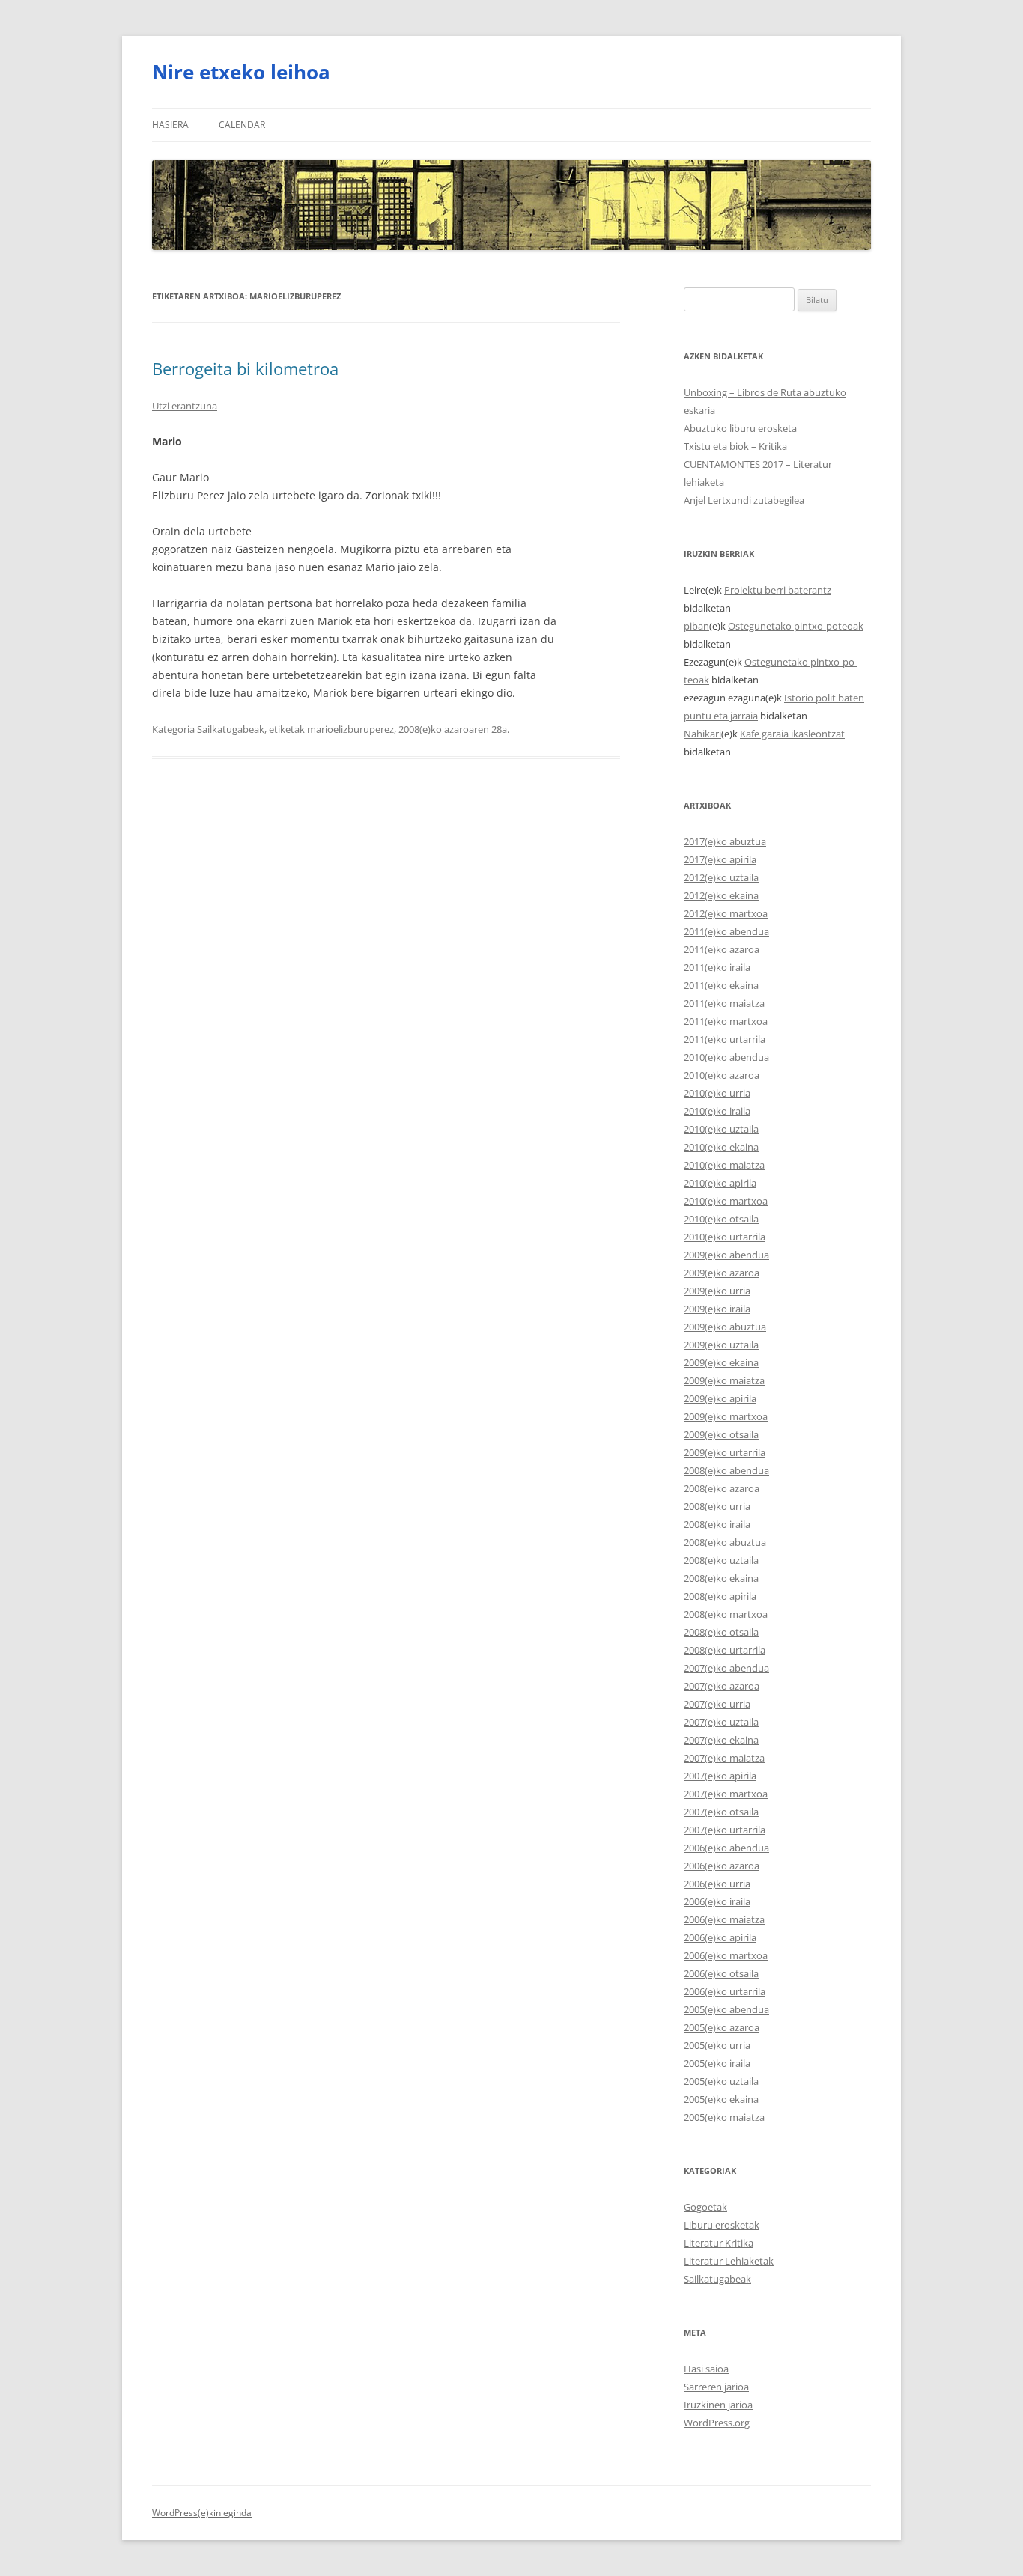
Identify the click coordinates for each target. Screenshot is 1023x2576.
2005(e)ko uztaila (721, 2081)
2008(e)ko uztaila (721, 1560)
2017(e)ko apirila (720, 859)
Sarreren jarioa (716, 2387)
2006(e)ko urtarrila (725, 1991)
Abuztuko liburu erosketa (740, 428)
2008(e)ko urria (717, 1506)
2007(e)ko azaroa (722, 1686)
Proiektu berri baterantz (778, 590)
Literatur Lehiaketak (729, 2261)
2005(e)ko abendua (726, 2009)
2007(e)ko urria (717, 1704)
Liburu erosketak (722, 2225)
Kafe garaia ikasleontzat (792, 734)
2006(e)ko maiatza (724, 1919)
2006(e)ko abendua (726, 1848)
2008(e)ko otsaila (721, 1632)
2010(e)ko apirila (720, 1183)
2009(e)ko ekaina (721, 1362)
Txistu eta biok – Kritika (735, 446)
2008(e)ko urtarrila (725, 1650)
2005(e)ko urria (717, 2045)
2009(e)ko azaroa (722, 1273)
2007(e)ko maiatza (724, 1758)
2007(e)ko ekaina (721, 1740)
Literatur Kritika (719, 2243)
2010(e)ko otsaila (721, 1219)
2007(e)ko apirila (720, 1776)
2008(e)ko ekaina (721, 1578)
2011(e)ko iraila (717, 967)
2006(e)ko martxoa (726, 1955)
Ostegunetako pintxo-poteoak (796, 626)
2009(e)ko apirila (720, 1398)
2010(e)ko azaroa (722, 1075)
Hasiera (170, 125)
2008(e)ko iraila (717, 1524)
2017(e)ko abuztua (725, 841)
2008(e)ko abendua (726, 1470)
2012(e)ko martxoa (726, 913)
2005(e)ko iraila (717, 2063)
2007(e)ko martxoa (726, 1794)
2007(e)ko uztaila (721, 1722)
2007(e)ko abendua (726, 1668)
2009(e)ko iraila (717, 1309)
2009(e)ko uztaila (721, 1345)
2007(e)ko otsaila (721, 1812)
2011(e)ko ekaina (721, 985)
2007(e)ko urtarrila (725, 1830)
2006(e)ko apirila (720, 1937)
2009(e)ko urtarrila (725, 1452)
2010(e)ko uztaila (721, 1129)
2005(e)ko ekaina (721, 2099)
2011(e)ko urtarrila (725, 1039)
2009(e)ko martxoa (726, 1416)
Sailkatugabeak (231, 729)
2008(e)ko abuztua (725, 1542)
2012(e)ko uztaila (721, 877)
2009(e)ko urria (717, 1291)
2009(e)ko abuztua (725, 1327)
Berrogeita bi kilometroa (245, 368)
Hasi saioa (706, 2369)
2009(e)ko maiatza (724, 1380)
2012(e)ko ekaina (721, 895)
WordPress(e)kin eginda (202, 2513)
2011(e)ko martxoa (726, 1021)
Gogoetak (705, 2207)
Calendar (242, 125)
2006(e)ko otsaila (721, 1973)
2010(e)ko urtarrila (725, 1237)
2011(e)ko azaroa (722, 949)
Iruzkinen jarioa (718, 2405)
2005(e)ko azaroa (722, 2027)
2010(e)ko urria (717, 1093)
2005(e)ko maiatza (724, 2117)
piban (696, 626)
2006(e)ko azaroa (722, 1866)
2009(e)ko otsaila (721, 1434)
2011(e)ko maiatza (724, 1003)
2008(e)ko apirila (720, 1596)
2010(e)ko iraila (717, 1111)
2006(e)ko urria (717, 1884)
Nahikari (702, 734)
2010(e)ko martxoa (726, 1201)
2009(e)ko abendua (726, 1255)
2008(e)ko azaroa (722, 1488)
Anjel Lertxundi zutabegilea (744, 500)
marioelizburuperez (350, 729)
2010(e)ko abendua (726, 1057)
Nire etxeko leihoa (241, 72)
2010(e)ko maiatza (724, 1165)
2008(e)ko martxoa (726, 1614)
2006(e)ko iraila (717, 1901)
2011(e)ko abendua (726, 931)
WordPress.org (717, 2423)
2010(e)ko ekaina (721, 1147)
